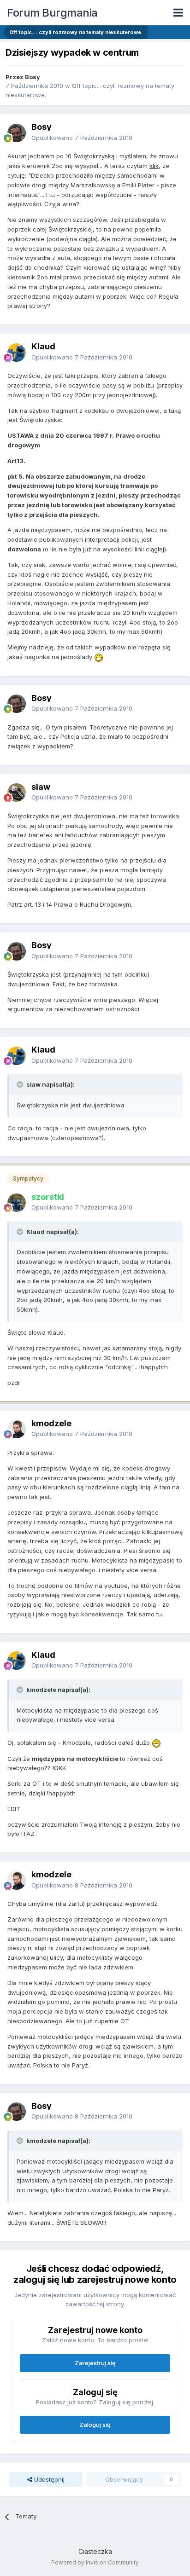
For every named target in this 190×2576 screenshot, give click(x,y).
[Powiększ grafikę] (99, 657)
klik (154, 166)
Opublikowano (82, 138)
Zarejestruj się (95, 2363)
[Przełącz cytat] (21, 1084)
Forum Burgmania (52, 13)
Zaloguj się (95, 2425)
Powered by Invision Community (95, 2562)
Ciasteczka (95, 2551)
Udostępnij (48, 2479)
